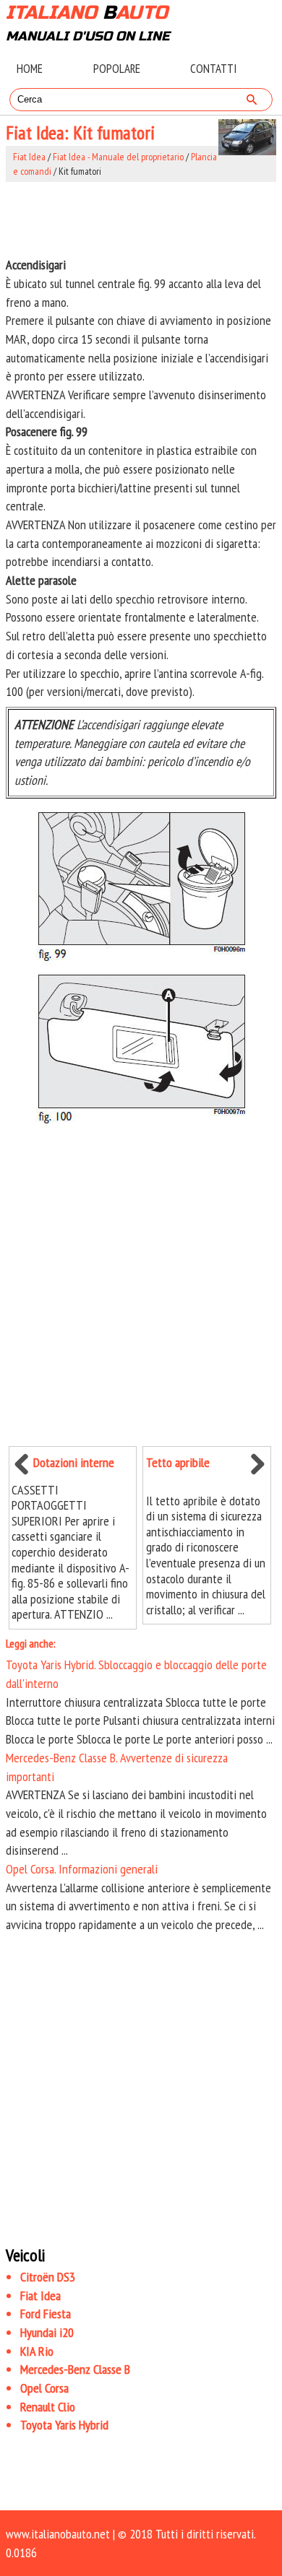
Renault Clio (48, 2407)
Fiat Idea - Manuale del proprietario (118, 157)
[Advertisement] (141, 219)
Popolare (117, 69)
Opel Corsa (44, 2388)
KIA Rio (37, 2351)
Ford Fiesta (46, 2314)
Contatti (213, 69)
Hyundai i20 (47, 2332)
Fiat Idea (29, 157)
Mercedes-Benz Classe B (75, 2369)
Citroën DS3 (48, 2277)
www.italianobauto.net (58, 2534)
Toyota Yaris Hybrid (64, 2425)
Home (30, 69)
